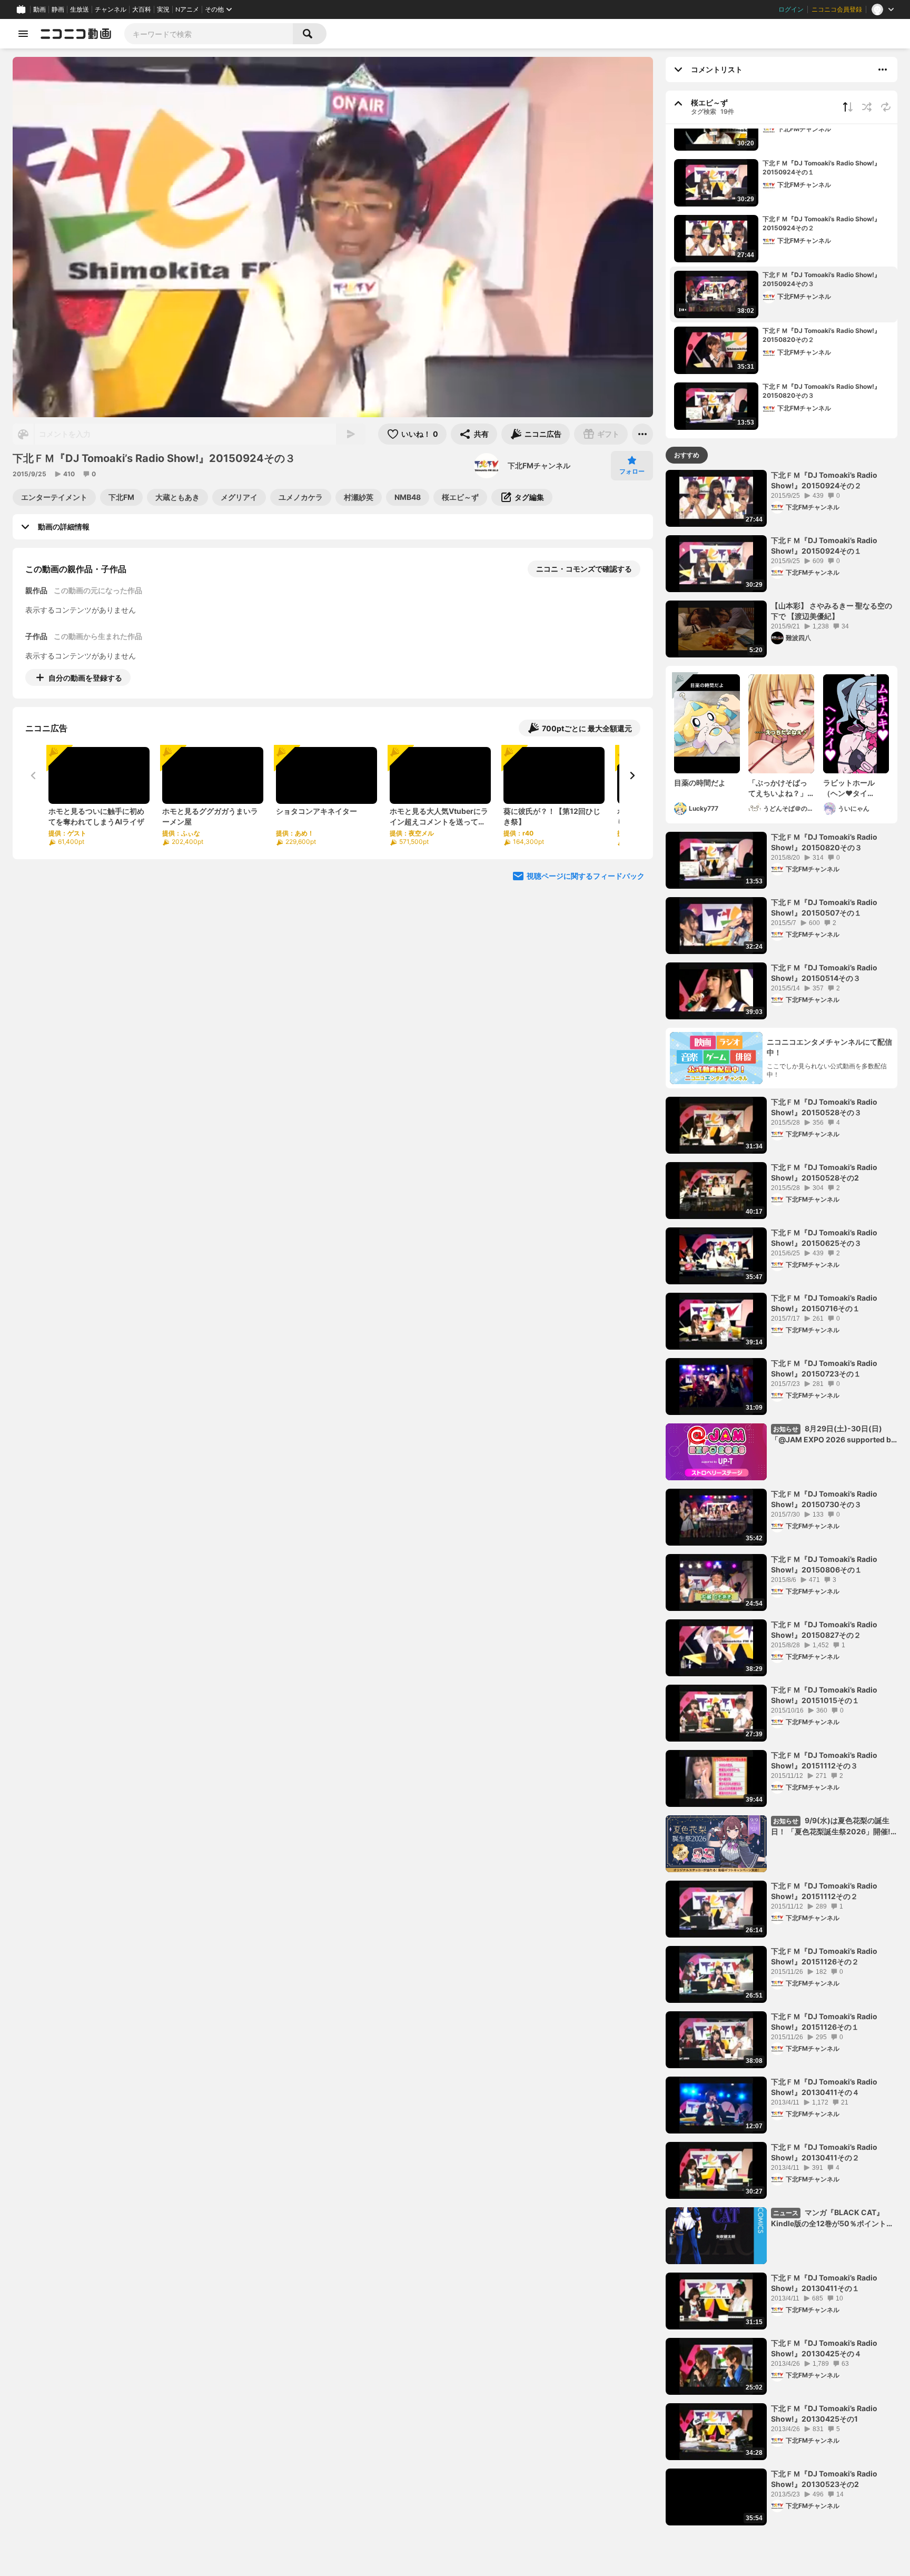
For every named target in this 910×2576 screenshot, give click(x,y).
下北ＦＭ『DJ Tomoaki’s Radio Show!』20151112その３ (824, 1760)
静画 (58, 9)
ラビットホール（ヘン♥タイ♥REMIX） (849, 788)
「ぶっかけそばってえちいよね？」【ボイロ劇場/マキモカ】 (779, 788)
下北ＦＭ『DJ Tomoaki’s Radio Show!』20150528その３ (824, 1107)
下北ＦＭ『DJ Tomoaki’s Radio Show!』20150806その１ (824, 1564)
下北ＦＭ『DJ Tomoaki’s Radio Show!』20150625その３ (824, 1238)
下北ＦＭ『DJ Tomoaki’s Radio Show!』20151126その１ (824, 2022)
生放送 (80, 9)
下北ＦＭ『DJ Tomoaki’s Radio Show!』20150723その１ (824, 1368)
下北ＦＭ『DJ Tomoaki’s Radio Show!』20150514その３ (824, 973)
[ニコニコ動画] (76, 34)
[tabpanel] (782, 1498)
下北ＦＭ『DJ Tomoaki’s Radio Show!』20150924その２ (822, 223)
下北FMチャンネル (539, 465)
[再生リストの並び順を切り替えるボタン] (848, 107)
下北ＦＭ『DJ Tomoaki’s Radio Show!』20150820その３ (822, 391)
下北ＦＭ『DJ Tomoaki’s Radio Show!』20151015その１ (824, 1695)
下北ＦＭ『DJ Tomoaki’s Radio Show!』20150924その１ (822, 168)
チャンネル (111, 9)
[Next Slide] (632, 775)
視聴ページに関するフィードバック (586, 876)
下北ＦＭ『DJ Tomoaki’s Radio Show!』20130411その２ (824, 2152)
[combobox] (209, 34)
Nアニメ (187, 9)
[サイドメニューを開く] (23, 34)
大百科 (142, 9)
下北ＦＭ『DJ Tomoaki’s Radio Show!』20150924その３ (822, 279)
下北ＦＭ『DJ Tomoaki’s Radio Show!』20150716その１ (824, 1303)
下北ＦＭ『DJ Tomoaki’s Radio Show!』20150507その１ (824, 907)
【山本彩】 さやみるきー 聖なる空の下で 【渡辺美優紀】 (832, 611)
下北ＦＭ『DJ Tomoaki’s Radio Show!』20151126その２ (824, 1956)
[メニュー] (642, 434)
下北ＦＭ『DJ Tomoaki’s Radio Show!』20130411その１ (824, 2283)
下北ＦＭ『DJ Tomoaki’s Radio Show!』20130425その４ (824, 2348)
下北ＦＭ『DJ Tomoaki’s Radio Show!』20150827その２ (824, 1630)
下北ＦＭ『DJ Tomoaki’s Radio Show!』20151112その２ (824, 1891)
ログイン (791, 9)
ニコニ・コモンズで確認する (584, 569)
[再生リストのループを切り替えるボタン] (886, 107)
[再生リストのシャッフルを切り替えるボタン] (867, 107)
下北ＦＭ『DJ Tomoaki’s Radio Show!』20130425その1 (824, 2413)
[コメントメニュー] (883, 70)
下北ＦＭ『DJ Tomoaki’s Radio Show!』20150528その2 (824, 1172)
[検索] (310, 34)
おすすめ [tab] (687, 455)
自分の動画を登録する (85, 678)
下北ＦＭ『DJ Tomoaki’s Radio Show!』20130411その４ (824, 2087)
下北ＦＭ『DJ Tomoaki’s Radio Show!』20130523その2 (824, 2479)
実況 (163, 9)
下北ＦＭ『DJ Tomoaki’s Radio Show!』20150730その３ (824, 1499)
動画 (39, 9)
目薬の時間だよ (700, 783)
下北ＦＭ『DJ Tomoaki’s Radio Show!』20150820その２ (822, 335)
